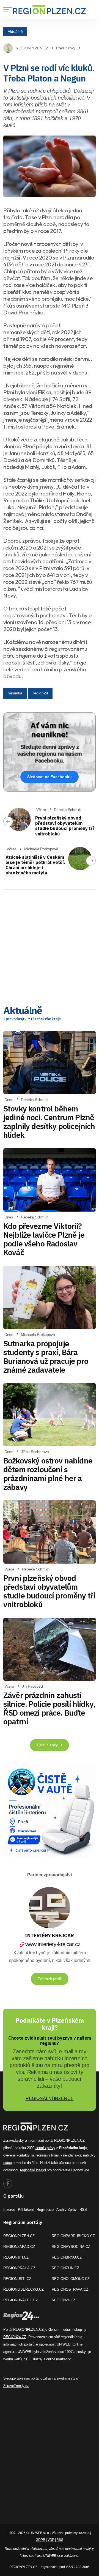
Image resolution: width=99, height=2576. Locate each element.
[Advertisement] (50, 943)
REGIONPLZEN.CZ (32, 48)
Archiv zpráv (67, 2210)
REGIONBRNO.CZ (67, 2257)
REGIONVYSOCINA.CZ (71, 2247)
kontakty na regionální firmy (38, 2155)
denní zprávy (45, 2148)
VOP (51, 2540)
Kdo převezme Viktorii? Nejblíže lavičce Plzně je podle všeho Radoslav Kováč (44, 1239)
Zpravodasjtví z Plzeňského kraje (32, 1019)
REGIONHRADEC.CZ (21, 2300)
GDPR (40, 2540)
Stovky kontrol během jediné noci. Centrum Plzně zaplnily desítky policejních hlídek (49, 1122)
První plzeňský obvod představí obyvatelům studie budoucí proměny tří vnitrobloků (65, 826)
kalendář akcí (71, 2155)
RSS (83, 2210)
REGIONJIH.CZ (16, 2257)
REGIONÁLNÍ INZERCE (50, 2098)
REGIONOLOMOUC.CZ (71, 2279)
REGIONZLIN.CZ (65, 2268)
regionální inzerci (33, 2170)
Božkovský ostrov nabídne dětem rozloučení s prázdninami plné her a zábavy (48, 1474)
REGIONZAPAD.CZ (19, 2247)
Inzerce (9, 2210)
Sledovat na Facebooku (50, 777)
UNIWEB (64, 2344)
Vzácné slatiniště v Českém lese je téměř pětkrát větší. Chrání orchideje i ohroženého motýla (35, 865)
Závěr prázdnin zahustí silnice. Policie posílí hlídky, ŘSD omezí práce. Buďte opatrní (49, 1708)
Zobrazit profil (50, 1979)
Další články (48, 1745)
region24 (40, 693)
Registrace (45, 2210)
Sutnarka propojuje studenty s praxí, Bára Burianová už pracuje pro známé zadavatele (46, 1357)
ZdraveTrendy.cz (16, 2386)
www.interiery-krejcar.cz (53, 1944)
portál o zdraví (42, 2378)
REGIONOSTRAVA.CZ (70, 2289)
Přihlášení (26, 2210)
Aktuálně (15, 31)
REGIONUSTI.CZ (17, 2279)
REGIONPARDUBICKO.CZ (73, 2236)
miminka (15, 693)
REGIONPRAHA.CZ (19, 2268)
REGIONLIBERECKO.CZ (24, 2289)
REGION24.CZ (64, 2300)
